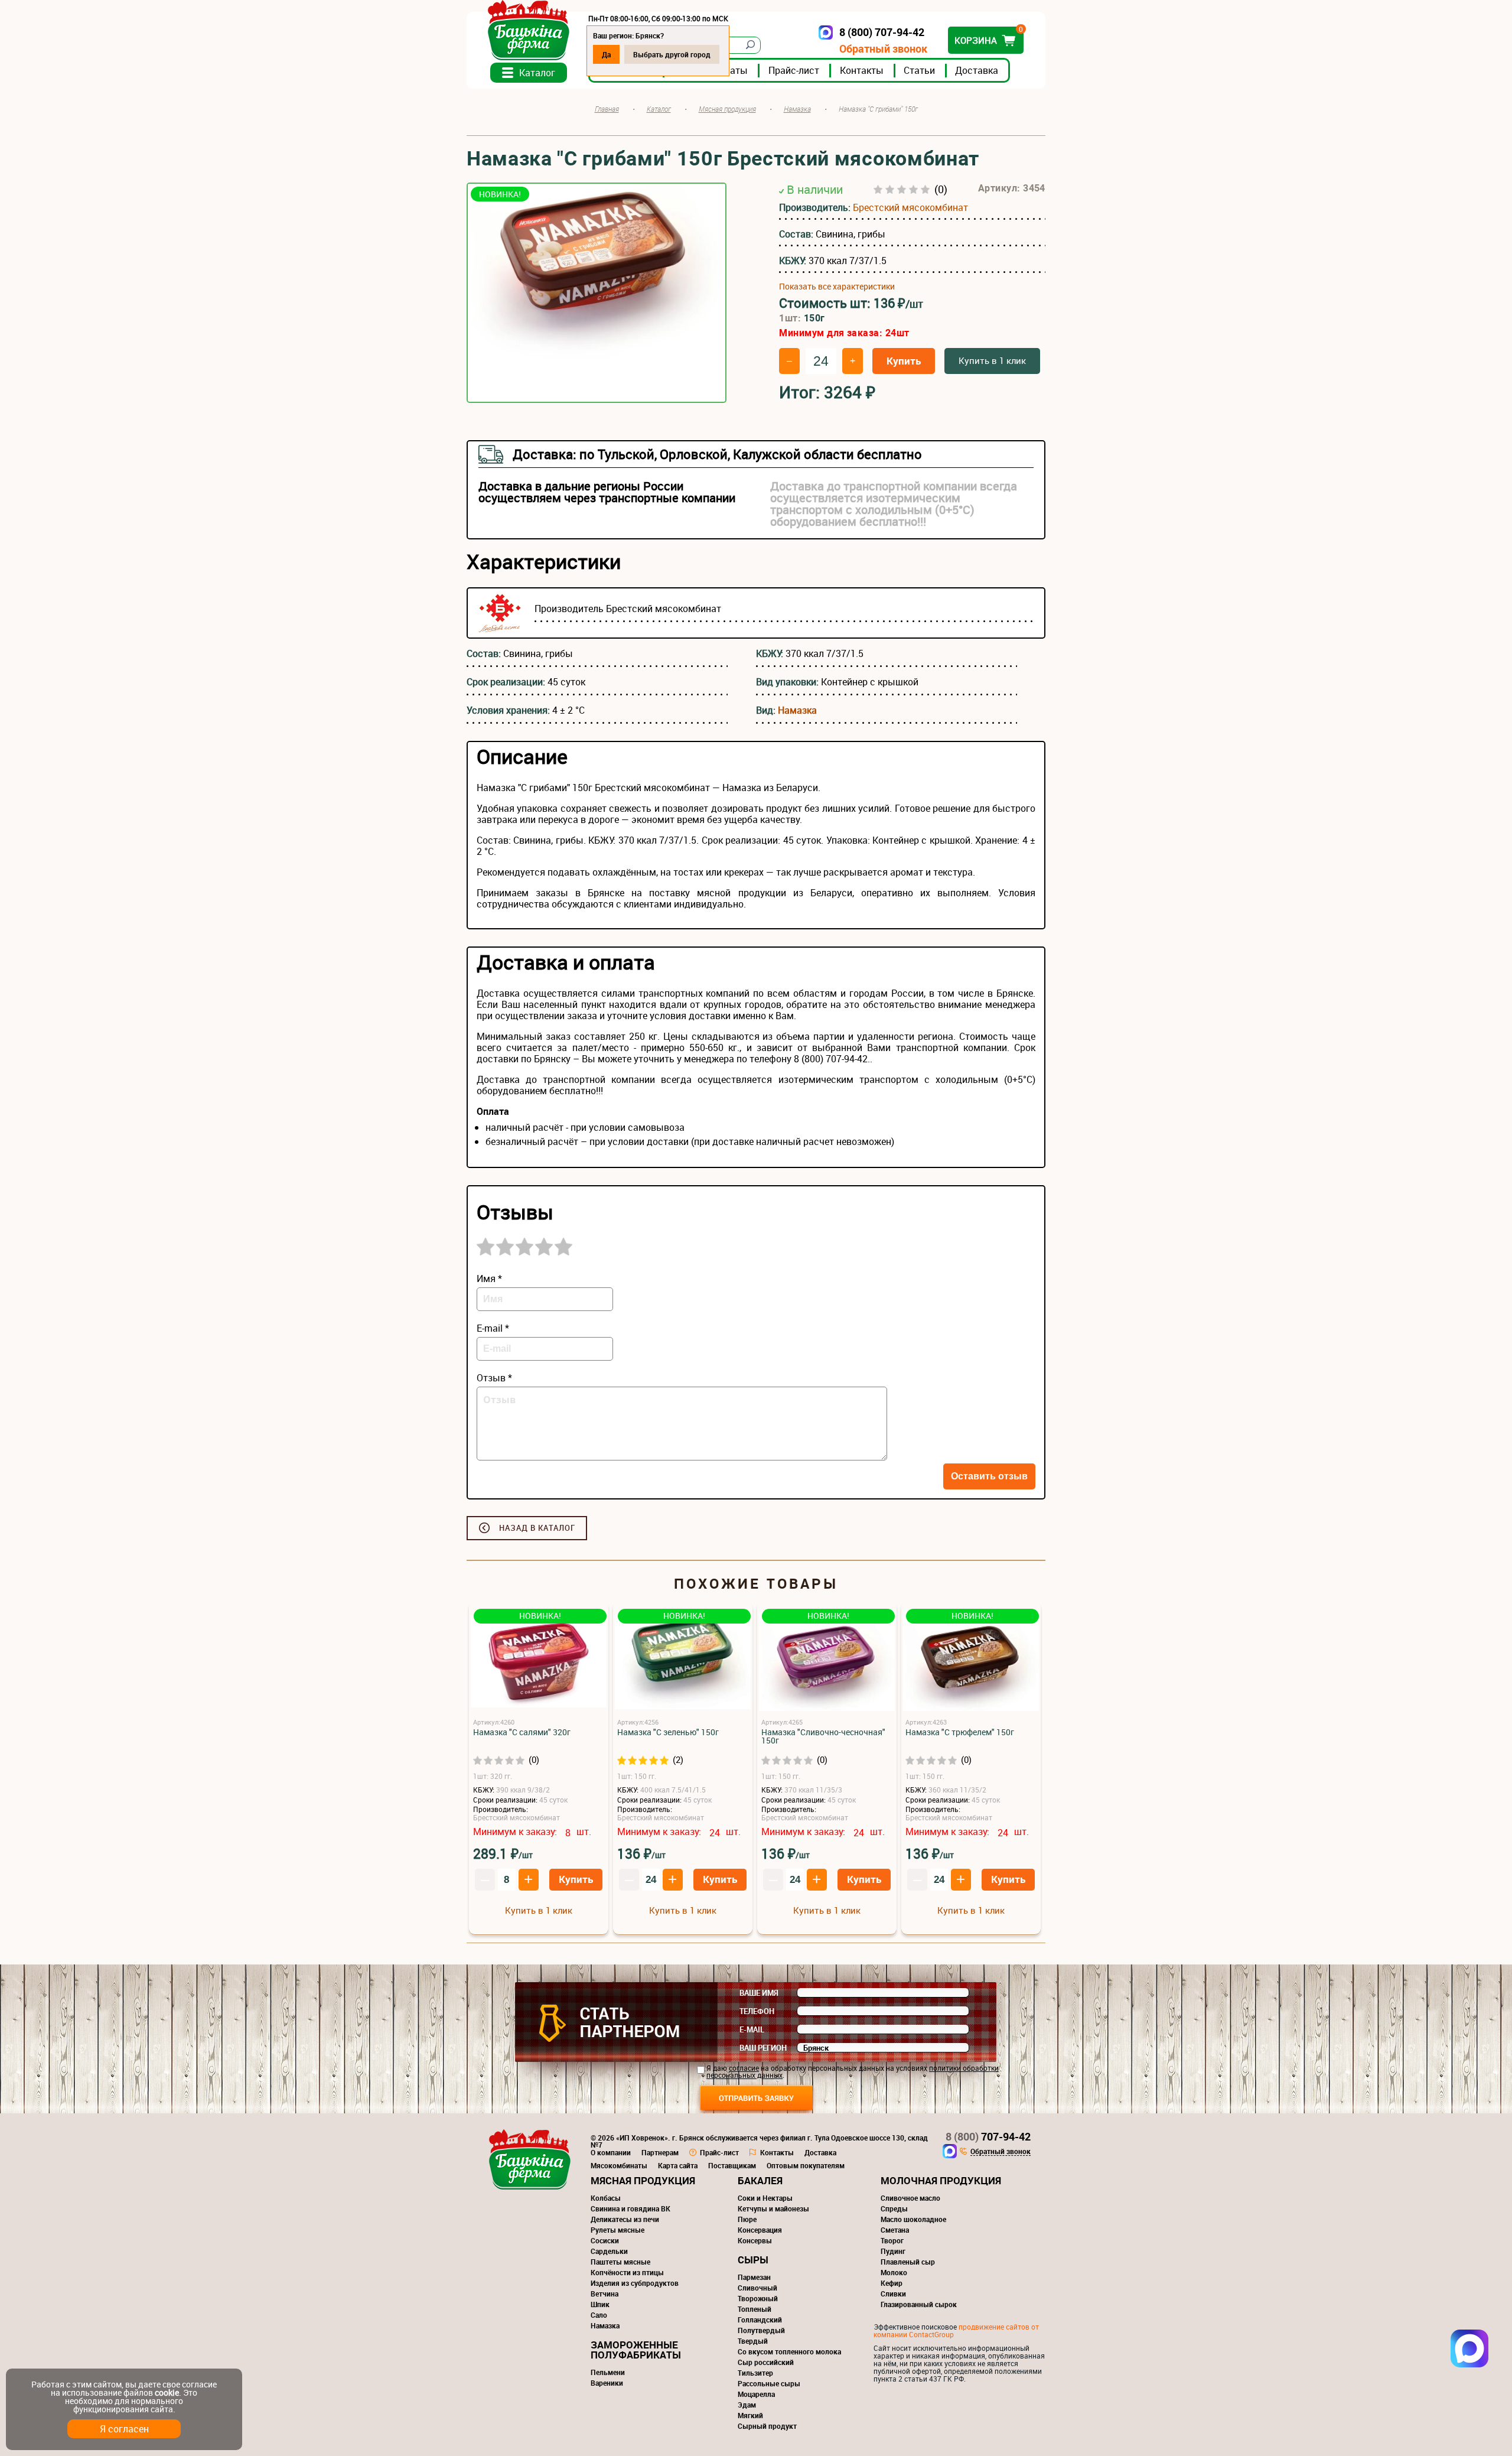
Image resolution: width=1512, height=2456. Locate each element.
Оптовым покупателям (806, 2165)
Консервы (755, 2240)
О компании (611, 2152)
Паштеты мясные (620, 2262)
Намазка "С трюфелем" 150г (960, 1732)
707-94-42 (988, 2136)
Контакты (862, 70)
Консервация (760, 2230)
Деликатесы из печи (625, 2219)
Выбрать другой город (672, 54)
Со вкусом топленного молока (789, 2351)
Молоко (894, 2272)
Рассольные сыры (769, 2383)
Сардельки (609, 2251)
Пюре (747, 2219)
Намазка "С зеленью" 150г (668, 1732)
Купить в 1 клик (992, 360)
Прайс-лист (794, 70)
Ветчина (605, 2294)
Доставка (977, 70)
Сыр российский (766, 2362)
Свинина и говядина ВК (630, 2208)
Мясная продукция (643, 2180)
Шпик (600, 2304)
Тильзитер (755, 2373)
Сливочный (757, 2288)
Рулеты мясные (617, 2230)
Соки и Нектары (765, 2198)
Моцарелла (756, 2394)
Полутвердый (761, 2330)
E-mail (752, 2029)
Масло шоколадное (913, 2219)
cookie (167, 2392)
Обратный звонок (883, 49)
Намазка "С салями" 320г (522, 1732)
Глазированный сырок (919, 2304)
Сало (599, 2315)
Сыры (753, 2260)
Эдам (747, 2405)
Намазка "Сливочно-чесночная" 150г (823, 1736)
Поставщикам (732, 2165)
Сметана (895, 2230)
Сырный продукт (767, 2426)
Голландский (760, 2320)
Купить (904, 361)
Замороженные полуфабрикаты (636, 2350)
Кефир (892, 2283)
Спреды (894, 2208)
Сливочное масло (910, 2198)
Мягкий (750, 2415)
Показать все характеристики (837, 287)
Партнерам (660, 2152)
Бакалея (760, 2180)
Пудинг (893, 2251)
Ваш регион (763, 2048)
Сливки (893, 2294)
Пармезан (754, 2277)
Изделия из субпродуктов (635, 2283)
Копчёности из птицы (627, 2272)
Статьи (919, 70)
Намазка (797, 710)
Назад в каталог (537, 1528)
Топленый (755, 2309)
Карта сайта (678, 2165)
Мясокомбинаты (619, 2165)
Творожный (758, 2298)
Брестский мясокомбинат (910, 207)
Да (606, 54)
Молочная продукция (941, 2180)
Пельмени (608, 2372)
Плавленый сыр (908, 2262)
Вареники (607, 2383)
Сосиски (605, 2240)
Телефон (757, 2011)
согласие (744, 2068)
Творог (892, 2240)
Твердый (753, 2341)
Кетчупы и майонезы (773, 2208)
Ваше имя (759, 1993)
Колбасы (606, 2198)
